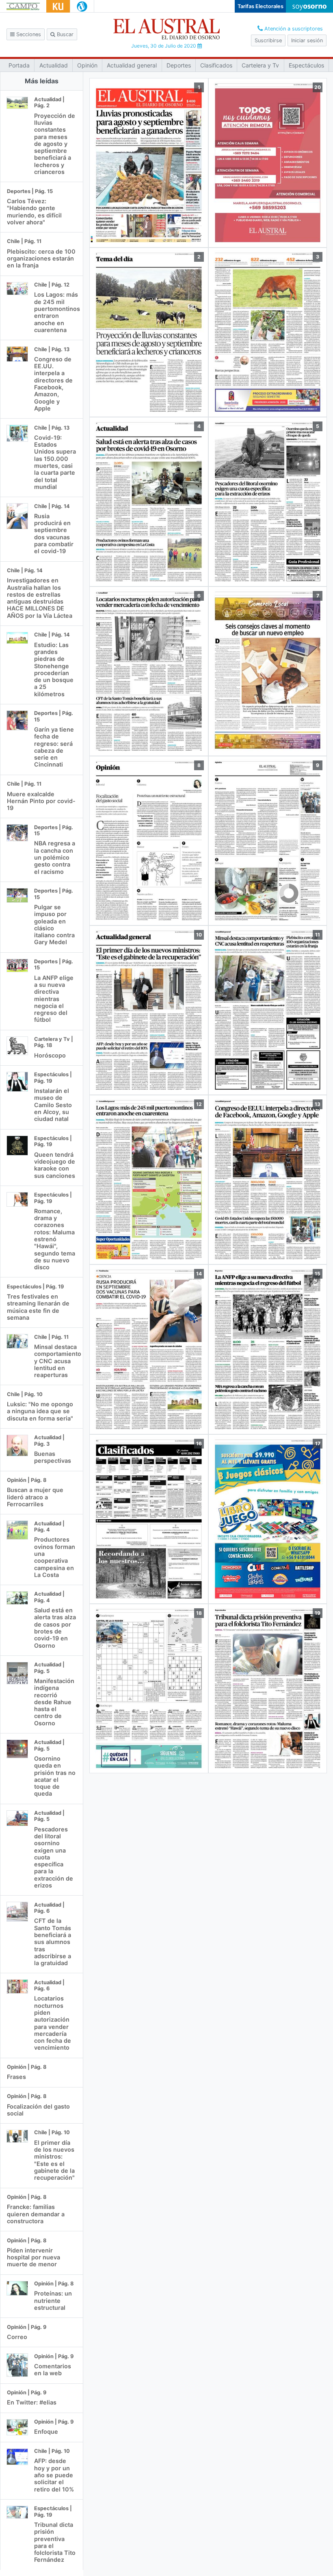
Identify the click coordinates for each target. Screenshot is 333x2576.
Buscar (64, 34)
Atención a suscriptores (293, 29)
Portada (19, 65)
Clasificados (216, 65)
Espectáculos (306, 65)
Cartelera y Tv (260, 65)
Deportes (179, 65)
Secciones (28, 34)
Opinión (87, 65)
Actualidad (54, 65)
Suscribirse (268, 40)
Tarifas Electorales (261, 6)
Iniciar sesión (307, 40)
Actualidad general (132, 65)
